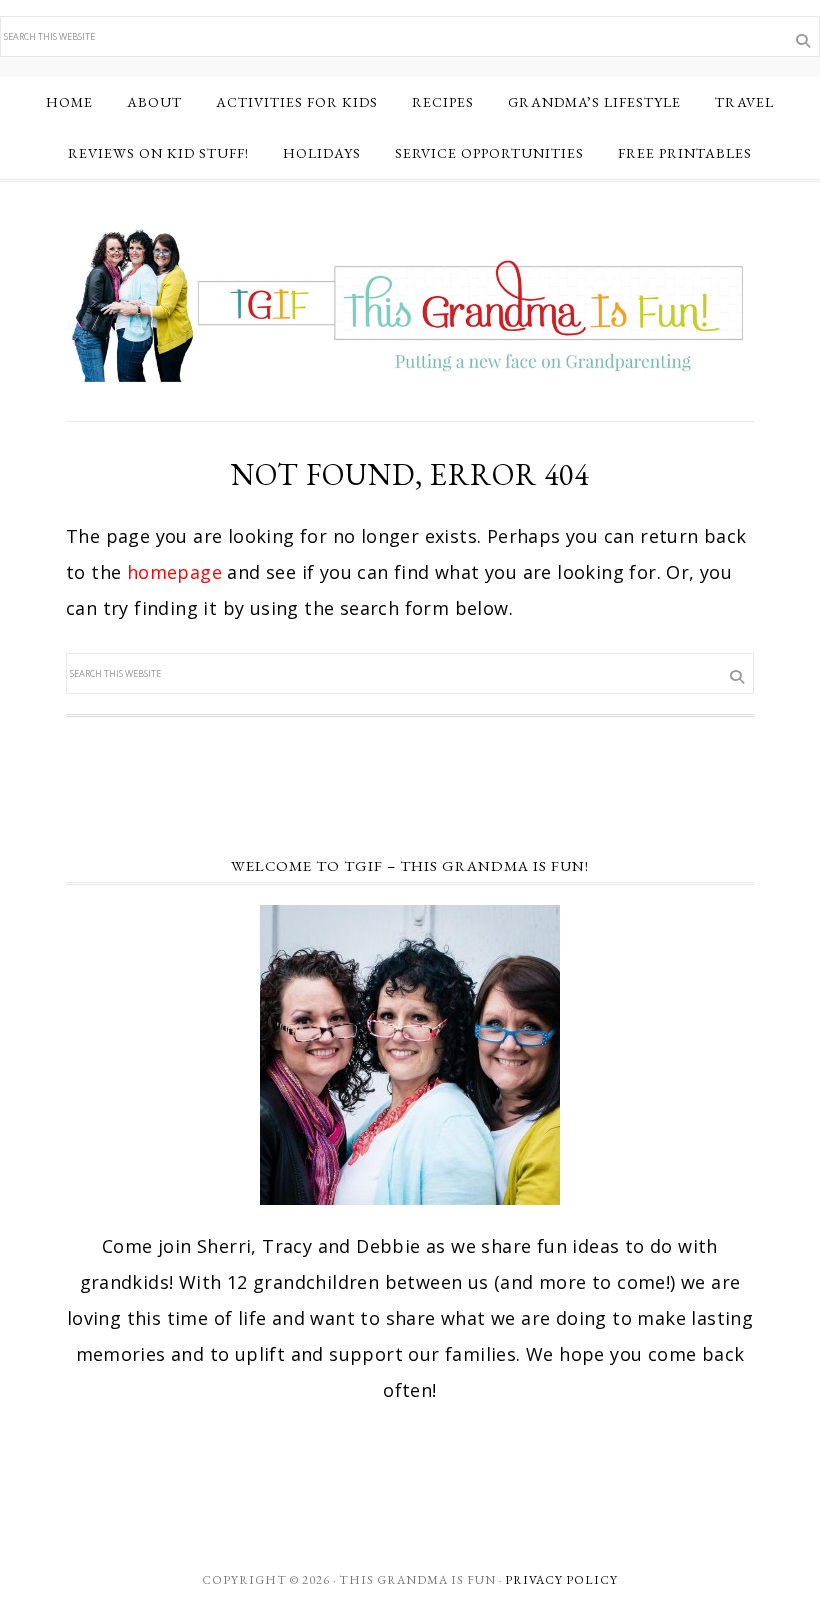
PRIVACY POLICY (561, 1580)
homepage (174, 572)
